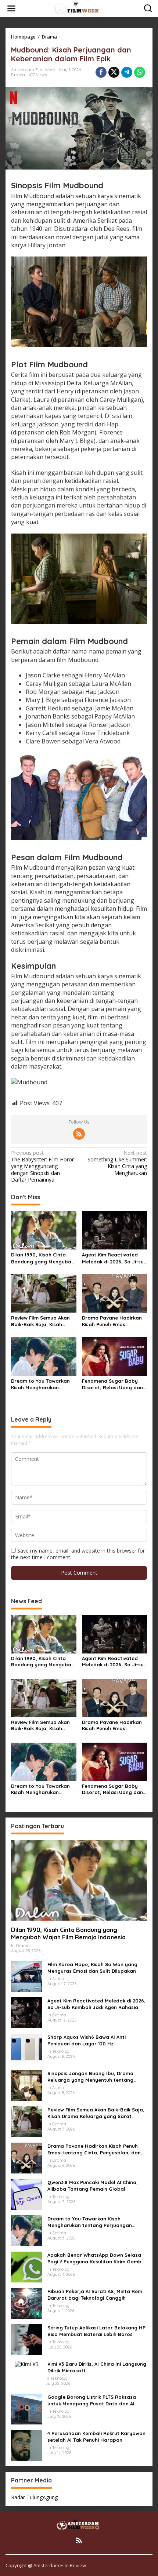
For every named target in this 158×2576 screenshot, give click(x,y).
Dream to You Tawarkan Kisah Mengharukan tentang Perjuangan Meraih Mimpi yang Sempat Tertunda (40, 1384)
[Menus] (11, 8)
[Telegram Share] (127, 72)
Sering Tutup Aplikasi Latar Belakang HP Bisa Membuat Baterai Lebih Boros (96, 2331)
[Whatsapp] (140, 72)
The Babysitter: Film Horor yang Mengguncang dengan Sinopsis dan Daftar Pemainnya (42, 1166)
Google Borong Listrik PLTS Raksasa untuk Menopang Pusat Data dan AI (92, 2400)
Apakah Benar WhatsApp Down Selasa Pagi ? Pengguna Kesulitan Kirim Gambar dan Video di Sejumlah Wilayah (97, 2258)
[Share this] (101, 72)
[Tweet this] (114, 72)
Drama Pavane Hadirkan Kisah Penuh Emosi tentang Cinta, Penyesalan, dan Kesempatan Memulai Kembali (112, 1321)
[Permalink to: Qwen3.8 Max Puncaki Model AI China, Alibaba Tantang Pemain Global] (26, 2193)
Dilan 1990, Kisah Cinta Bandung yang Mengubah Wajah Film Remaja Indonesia (43, 1258)
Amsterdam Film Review (60, 2565)
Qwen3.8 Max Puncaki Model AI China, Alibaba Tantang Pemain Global (93, 2186)
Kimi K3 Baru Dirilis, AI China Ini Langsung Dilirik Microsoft (97, 2367)
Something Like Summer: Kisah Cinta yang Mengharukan (117, 1163)
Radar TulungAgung (34, 2497)
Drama (18, 75)
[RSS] (79, 1134)
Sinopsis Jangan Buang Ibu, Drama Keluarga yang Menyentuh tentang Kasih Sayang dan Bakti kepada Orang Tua (95, 2077)
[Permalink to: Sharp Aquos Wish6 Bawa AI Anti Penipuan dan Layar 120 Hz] (26, 2048)
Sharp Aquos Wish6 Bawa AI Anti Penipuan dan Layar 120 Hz (87, 2040)
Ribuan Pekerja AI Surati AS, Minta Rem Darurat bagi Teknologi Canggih (95, 2295)
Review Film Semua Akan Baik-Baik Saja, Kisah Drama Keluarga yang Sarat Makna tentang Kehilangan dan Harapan (42, 1321)
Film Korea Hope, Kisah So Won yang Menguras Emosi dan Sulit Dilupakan (92, 1968)
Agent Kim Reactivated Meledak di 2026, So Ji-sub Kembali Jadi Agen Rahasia (114, 1258)
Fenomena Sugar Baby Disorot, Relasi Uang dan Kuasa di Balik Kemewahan (114, 1384)
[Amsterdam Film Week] (80, 8)
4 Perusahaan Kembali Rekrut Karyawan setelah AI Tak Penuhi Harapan (96, 2437)
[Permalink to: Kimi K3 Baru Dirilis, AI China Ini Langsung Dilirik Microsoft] (27, 2364)
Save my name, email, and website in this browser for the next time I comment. (78, 1554)
